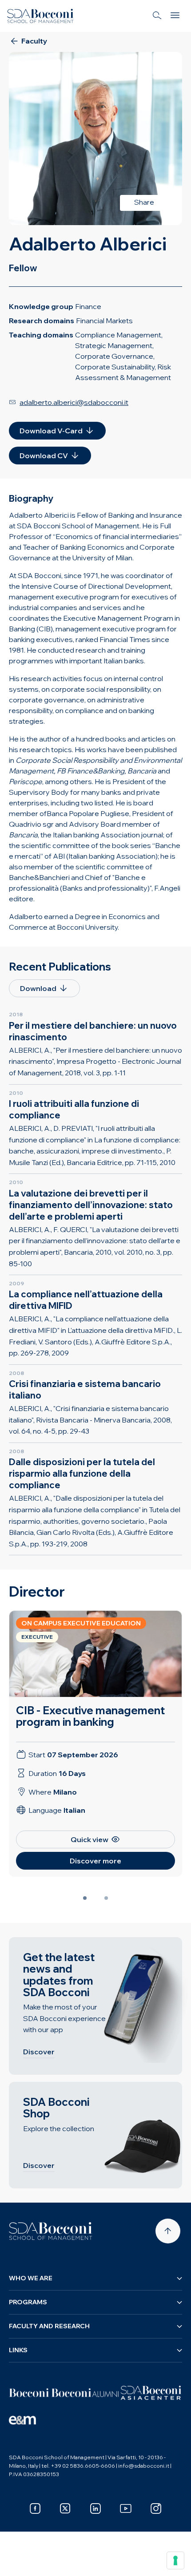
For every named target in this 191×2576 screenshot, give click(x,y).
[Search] (157, 16)
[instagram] (156, 2509)
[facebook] (35, 2509)
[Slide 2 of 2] (106, 1898)
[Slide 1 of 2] (85, 1898)
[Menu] (175, 16)
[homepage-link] (40, 16)
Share (144, 202)
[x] (65, 2509)
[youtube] (126, 2509)
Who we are (31, 2278)
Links (18, 2350)
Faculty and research (49, 2326)
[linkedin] (95, 2509)
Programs (28, 2302)
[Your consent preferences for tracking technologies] (175, 2560)
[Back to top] (168, 2231)
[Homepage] (51, 2231)
